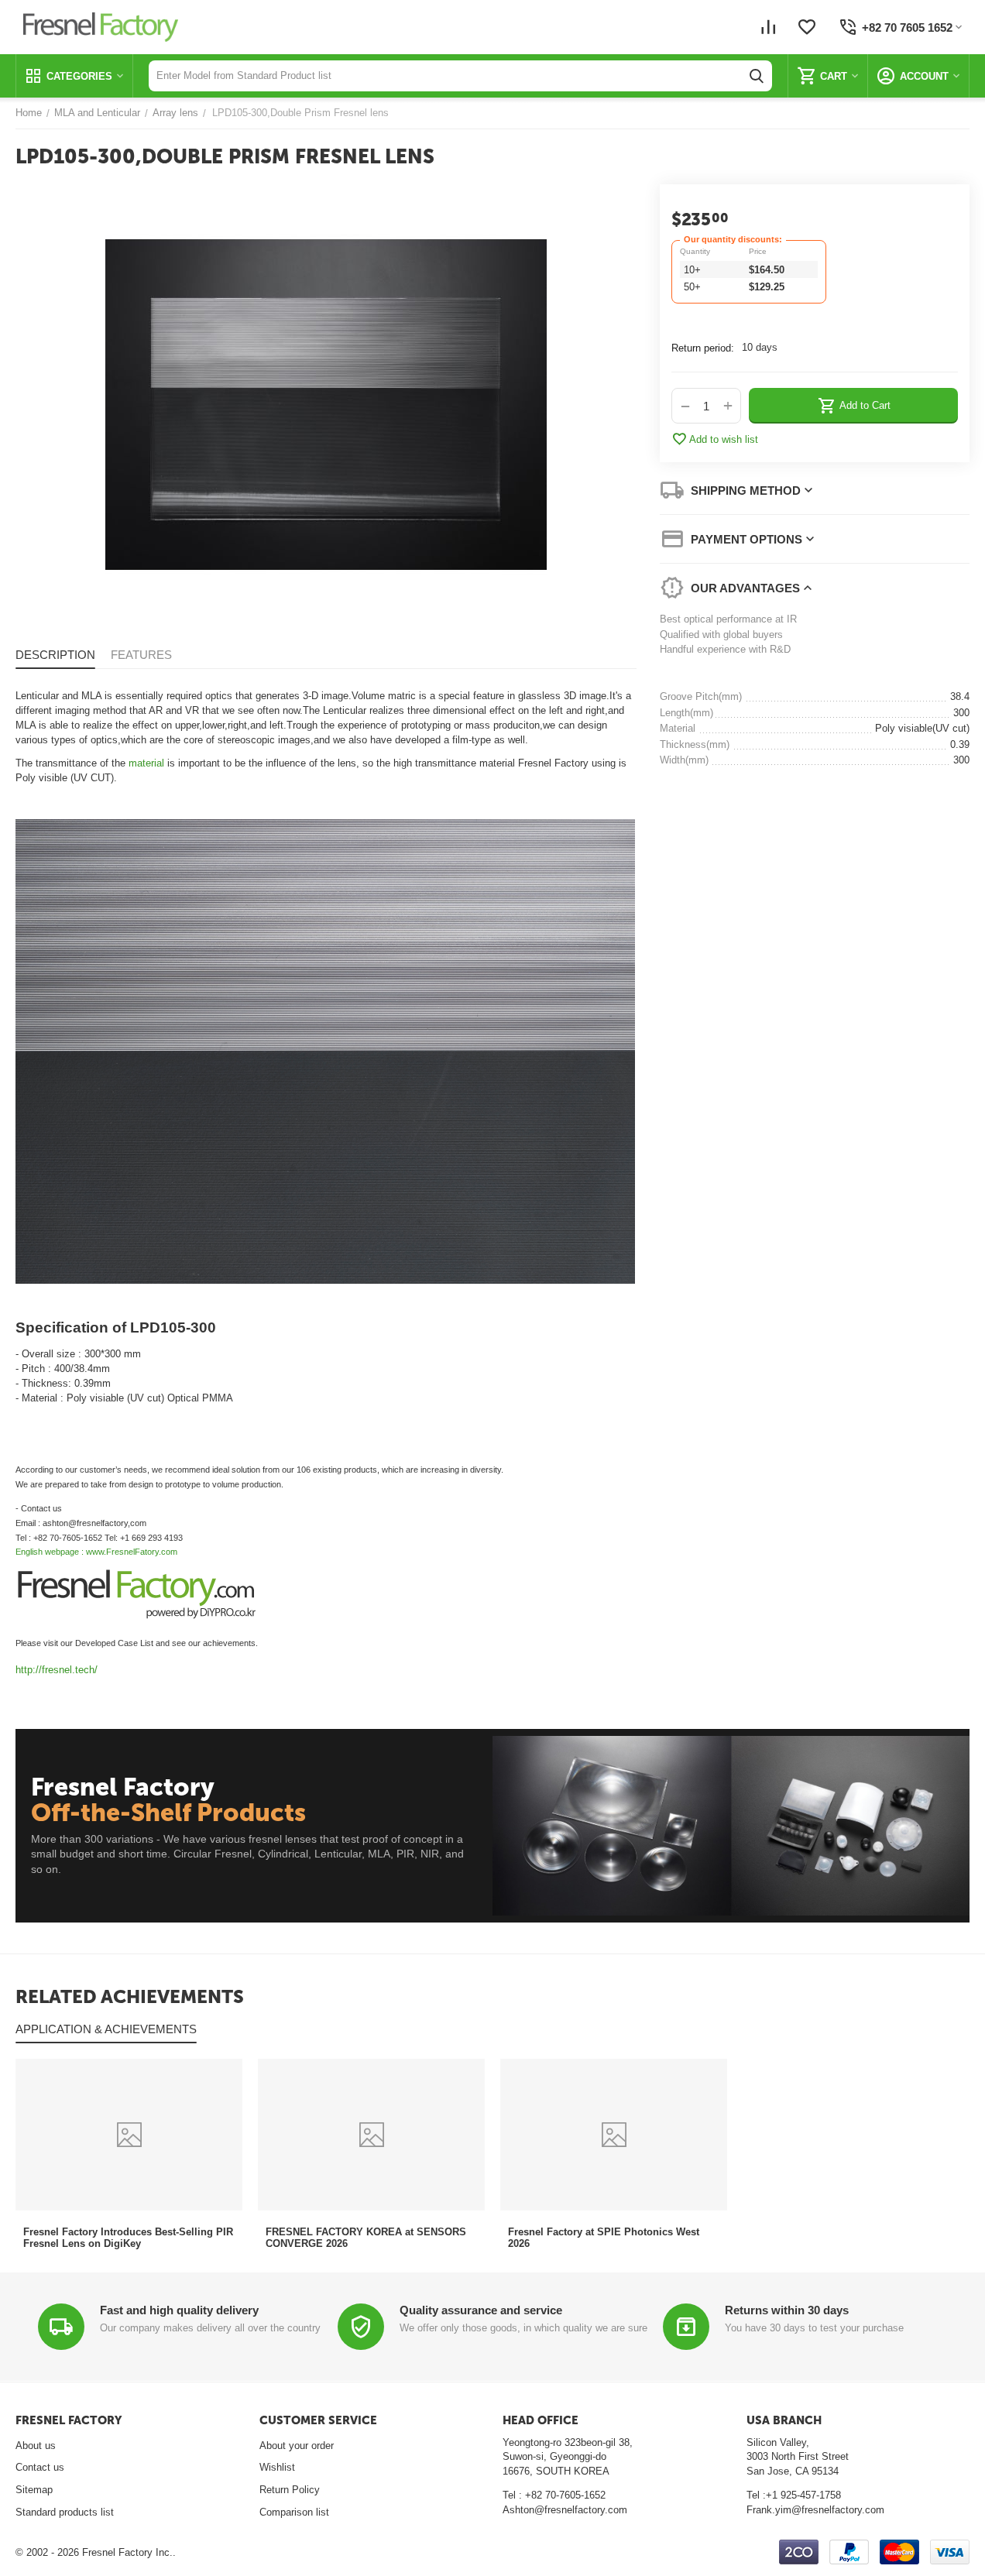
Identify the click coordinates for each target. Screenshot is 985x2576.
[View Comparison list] (768, 27)
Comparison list (294, 2512)
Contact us (40, 2467)
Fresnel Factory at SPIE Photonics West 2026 (604, 2238)
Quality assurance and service (481, 2310)
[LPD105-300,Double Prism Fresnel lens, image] (326, 405)
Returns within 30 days (787, 2310)
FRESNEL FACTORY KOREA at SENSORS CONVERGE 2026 (366, 2238)
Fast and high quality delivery (179, 2310)
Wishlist (277, 2467)
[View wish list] (807, 27)
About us (36, 2446)
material (146, 763)
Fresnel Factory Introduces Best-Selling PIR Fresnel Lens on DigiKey (128, 2238)
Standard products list (65, 2512)
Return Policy (290, 2490)
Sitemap (34, 2490)
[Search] (757, 76)
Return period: (703, 348)
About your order (297, 2446)
